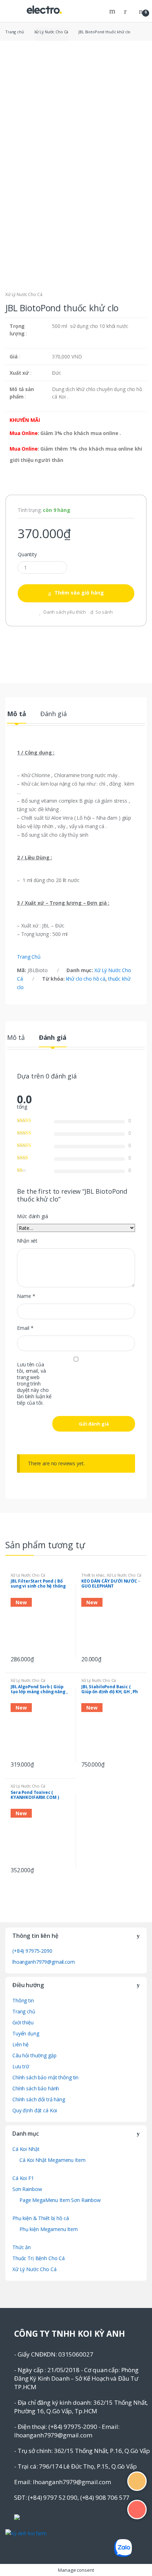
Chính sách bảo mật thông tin (45, 2077)
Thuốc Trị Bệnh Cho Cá (39, 2258)
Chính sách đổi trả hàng (39, 2099)
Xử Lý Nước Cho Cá (51, 32)
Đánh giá (54, 714)
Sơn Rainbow (27, 2189)
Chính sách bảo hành (36, 2088)
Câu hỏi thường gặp (34, 2055)
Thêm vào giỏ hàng (79, 593)
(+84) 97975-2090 (32, 1951)
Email (25, 1328)
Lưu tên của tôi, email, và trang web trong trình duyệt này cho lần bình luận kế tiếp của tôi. (34, 1384)
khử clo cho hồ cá (86, 979)
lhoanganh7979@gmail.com (44, 1962)
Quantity (27, 554)
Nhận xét (27, 1241)
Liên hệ (21, 2044)
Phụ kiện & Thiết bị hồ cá (41, 2218)
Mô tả (16, 714)
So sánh (104, 612)
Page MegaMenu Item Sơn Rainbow (60, 2200)
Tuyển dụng (26, 2033)
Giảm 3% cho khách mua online (79, 433)
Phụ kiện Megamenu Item (49, 2229)
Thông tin (23, 2000)
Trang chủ (15, 32)
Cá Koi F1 (23, 2178)
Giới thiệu (23, 2022)
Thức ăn (22, 2247)
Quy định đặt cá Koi (35, 2110)
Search (113, 11)
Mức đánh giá (32, 1216)
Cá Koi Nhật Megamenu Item (52, 2160)
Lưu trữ (21, 2066)
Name (26, 1296)
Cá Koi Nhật (26, 2149)
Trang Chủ (29, 957)
